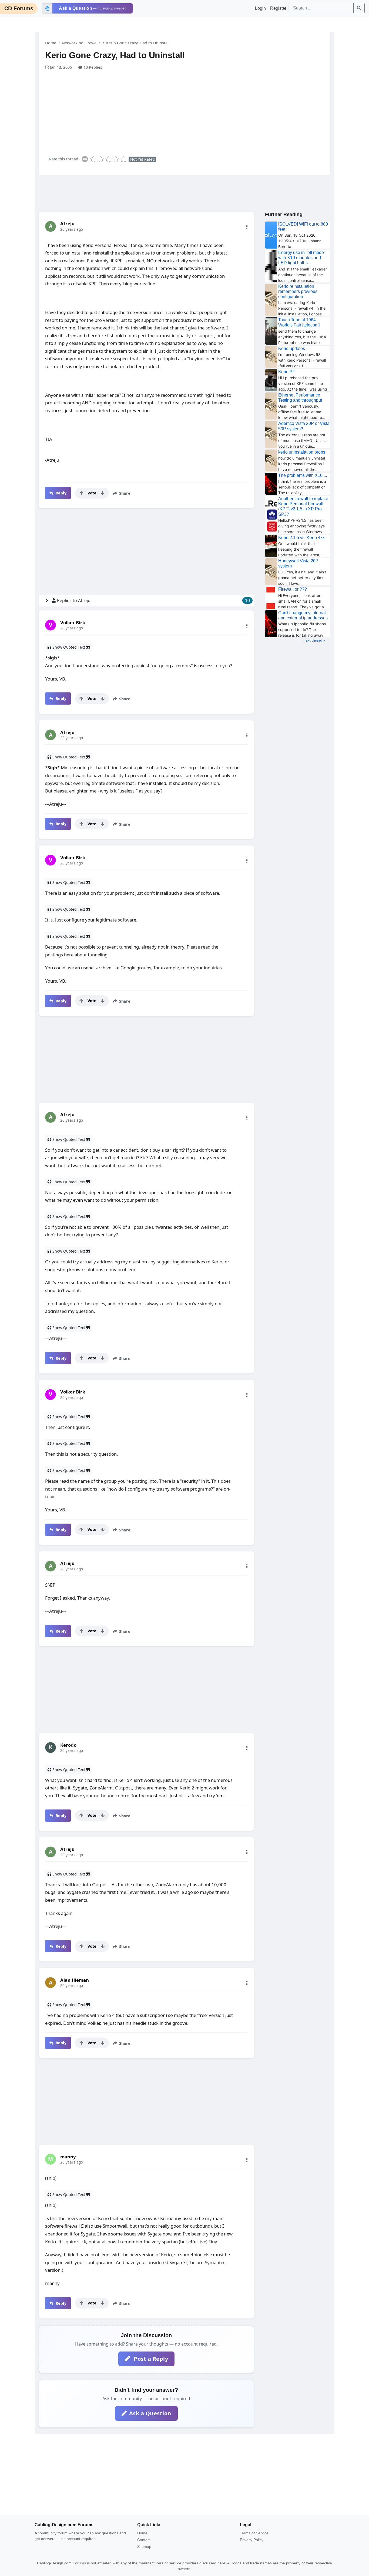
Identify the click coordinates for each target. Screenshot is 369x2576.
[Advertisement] (188, 111)
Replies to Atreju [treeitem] (153, 600)
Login (260, 8)
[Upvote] (81, 493)
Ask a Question (150, 2413)
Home (51, 43)
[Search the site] (359, 8)
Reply (60, 493)
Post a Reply (150, 2359)
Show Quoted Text (69, 647)
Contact (144, 2540)
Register (278, 8)
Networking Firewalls (81, 43)
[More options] (247, 227)
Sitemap (144, 2547)
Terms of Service (254, 2533)
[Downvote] (103, 493)
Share (124, 493)
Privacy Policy (252, 2540)
